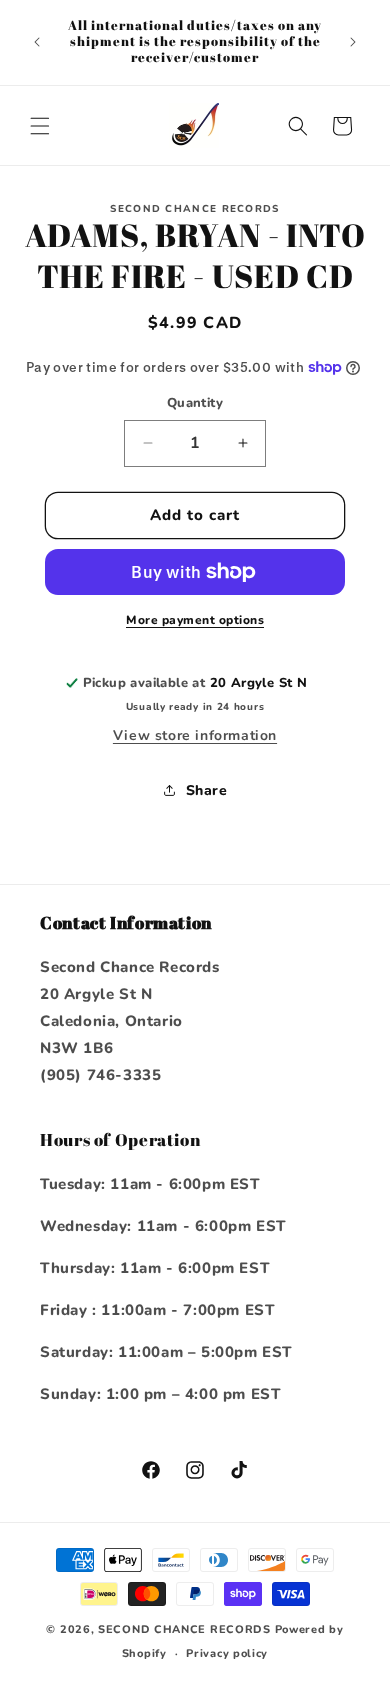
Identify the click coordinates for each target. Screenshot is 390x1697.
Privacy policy (227, 1653)
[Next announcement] (353, 42)
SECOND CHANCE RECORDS (184, 1629)
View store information (195, 735)
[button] (40, 126)
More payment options (195, 620)
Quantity (195, 403)
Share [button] (207, 790)
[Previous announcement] (37, 42)
